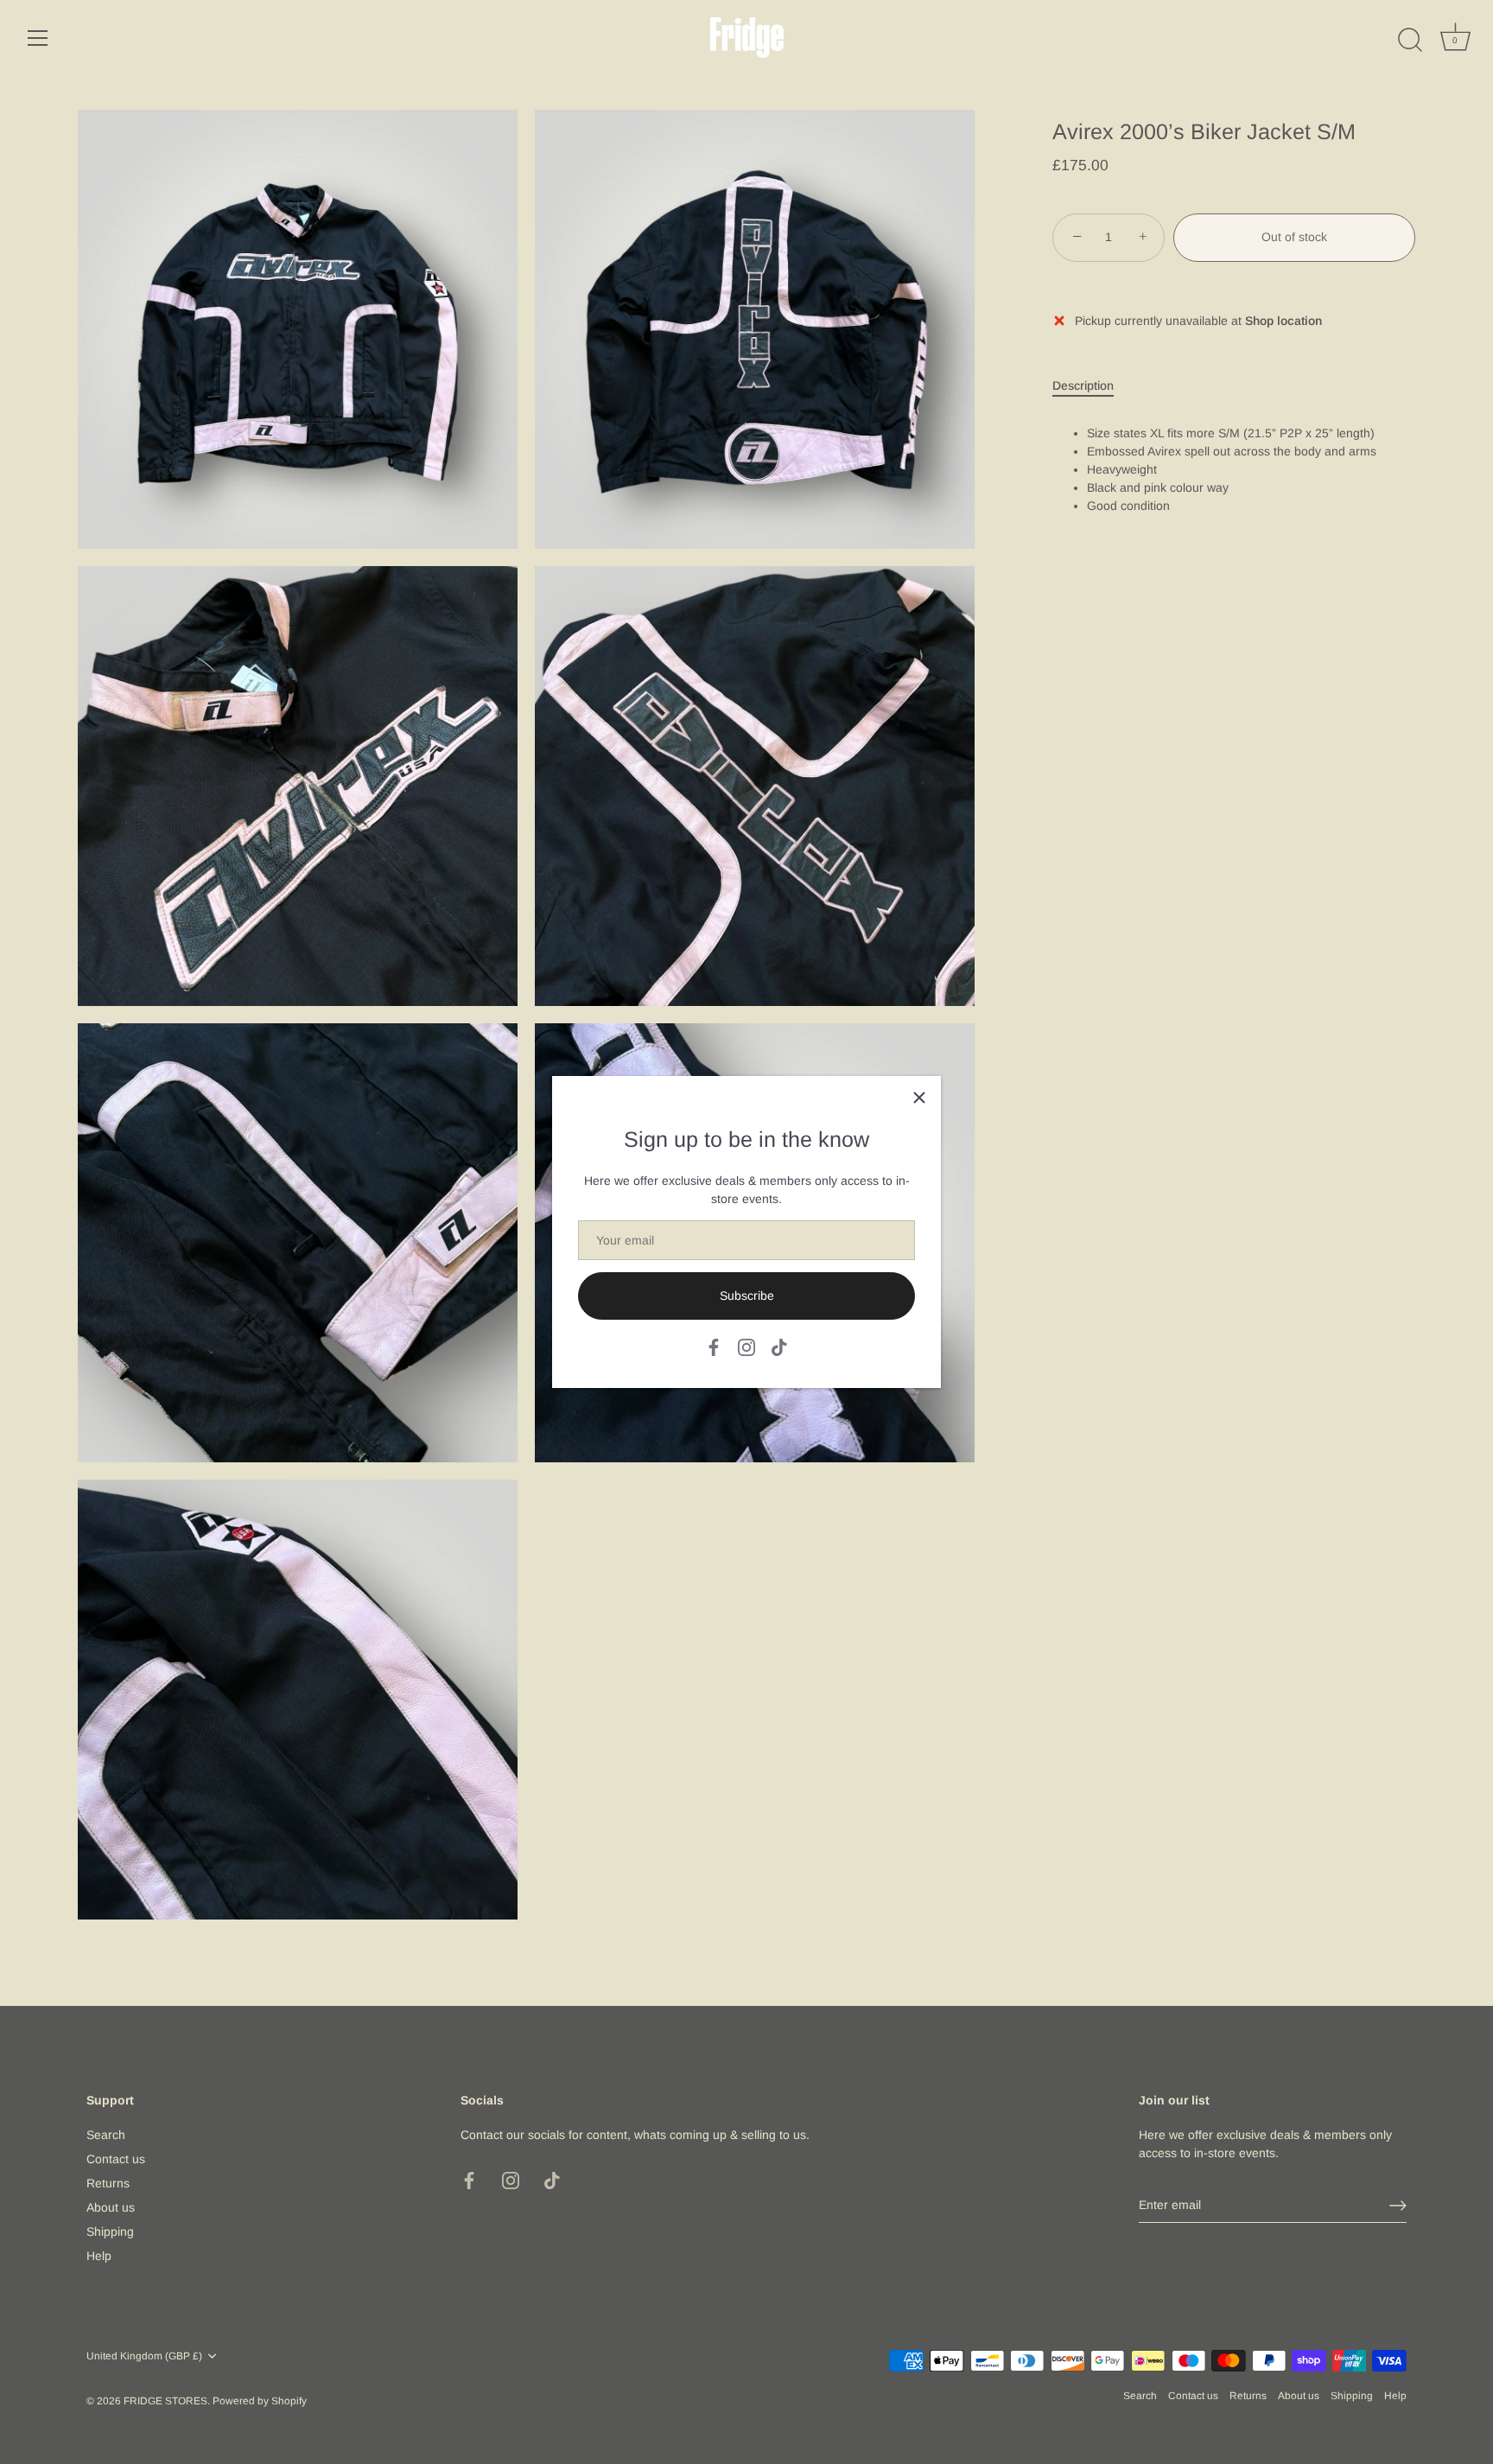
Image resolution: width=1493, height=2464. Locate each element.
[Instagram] (746, 1347)
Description (1083, 385)
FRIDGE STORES (165, 2401)
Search (106, 2136)
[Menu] (38, 38)
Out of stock (1294, 238)
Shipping (110, 2232)
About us (111, 2208)
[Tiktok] (779, 1347)
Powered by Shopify (260, 2401)
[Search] (1410, 41)
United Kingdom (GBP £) (144, 2356)
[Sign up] (1398, 2206)
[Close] (919, 1098)
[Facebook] (714, 1347)
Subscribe (747, 1296)
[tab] (1092, 386)
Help (99, 2257)
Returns (108, 2184)
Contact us (116, 2160)
